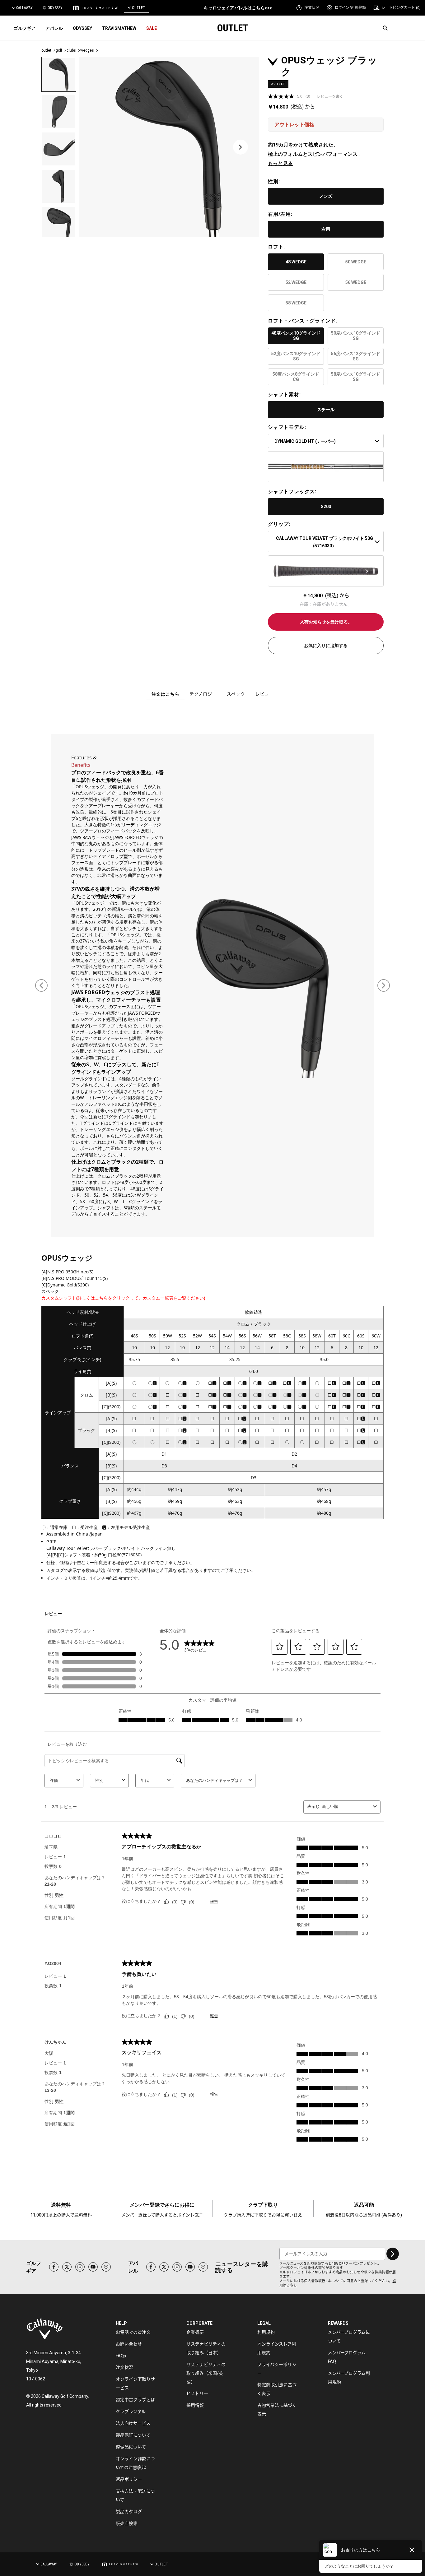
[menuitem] (308, 8)
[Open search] (385, 28)
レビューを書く (330, 96)
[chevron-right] (393, 2254)
